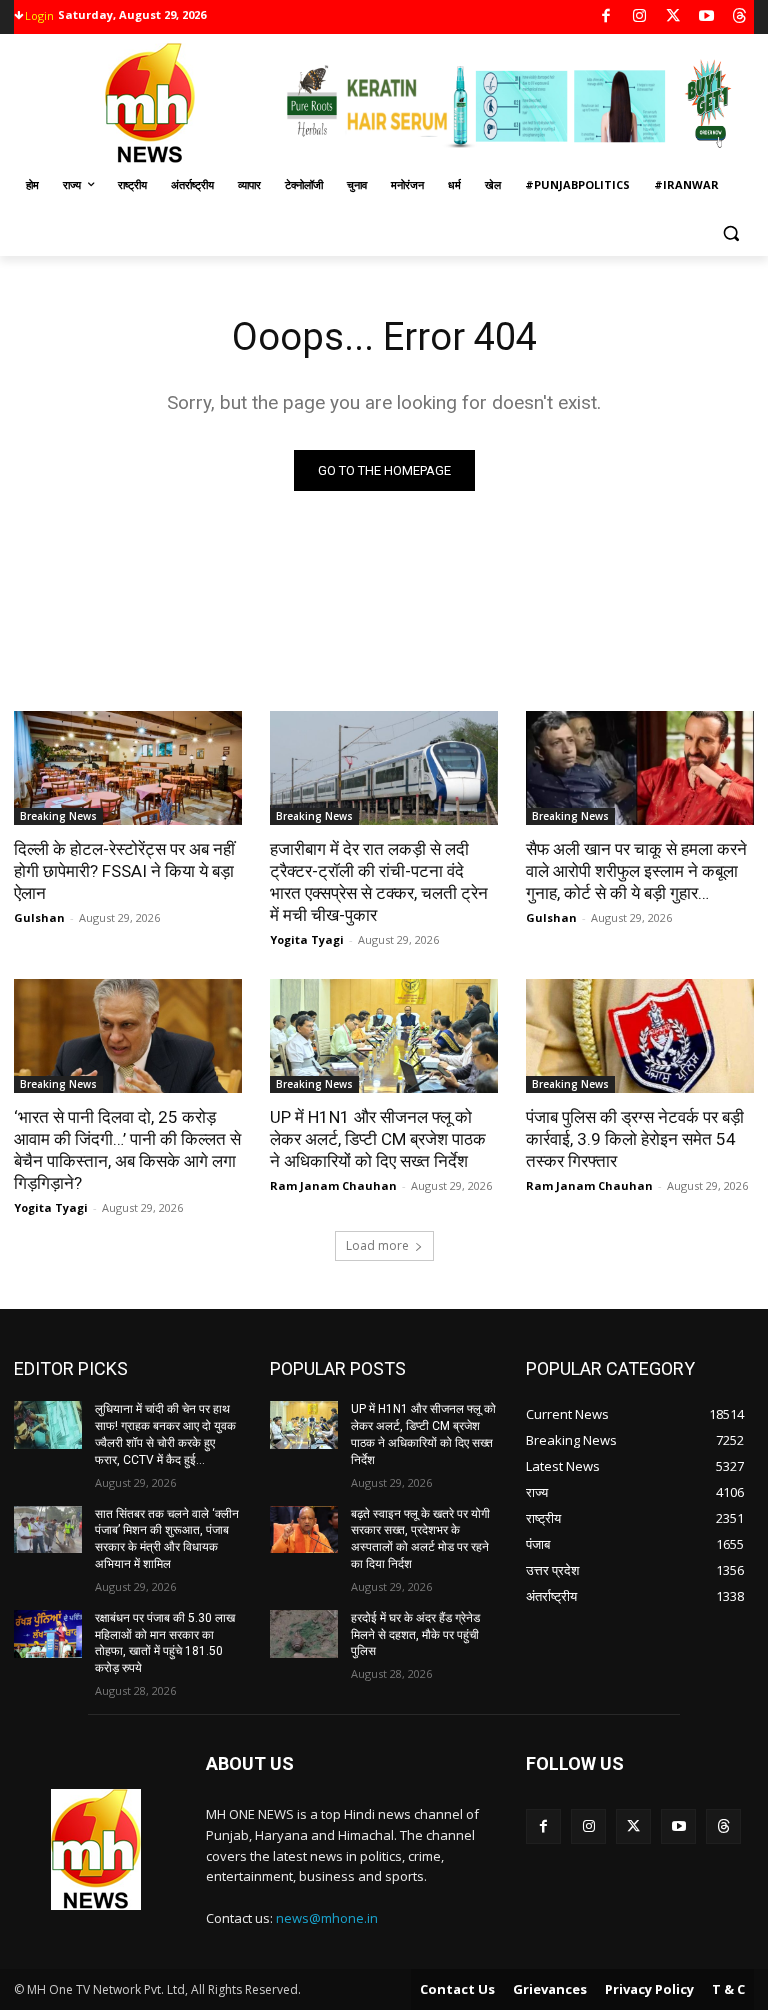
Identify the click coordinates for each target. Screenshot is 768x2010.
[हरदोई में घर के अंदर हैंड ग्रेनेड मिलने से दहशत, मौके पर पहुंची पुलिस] (304, 1634)
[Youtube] (706, 17)
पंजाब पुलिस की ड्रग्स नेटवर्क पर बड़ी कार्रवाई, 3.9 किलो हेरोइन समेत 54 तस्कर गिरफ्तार (635, 1139)
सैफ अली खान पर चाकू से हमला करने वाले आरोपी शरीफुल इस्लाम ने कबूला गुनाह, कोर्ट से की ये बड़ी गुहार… (636, 871)
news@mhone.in (327, 1918)
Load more (377, 1245)
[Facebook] (606, 17)
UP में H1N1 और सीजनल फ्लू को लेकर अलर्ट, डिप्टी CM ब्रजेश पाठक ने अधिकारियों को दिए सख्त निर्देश (378, 1139)
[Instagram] (639, 17)
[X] (673, 17)
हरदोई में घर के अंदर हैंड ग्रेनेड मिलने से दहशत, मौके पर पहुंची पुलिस (415, 1635)
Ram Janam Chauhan (333, 1185)
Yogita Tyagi (307, 939)
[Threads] (740, 17)
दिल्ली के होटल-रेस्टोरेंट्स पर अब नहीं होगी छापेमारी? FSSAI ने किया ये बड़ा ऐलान (124, 871)
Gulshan (39, 917)
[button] (730, 233)
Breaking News (58, 816)
